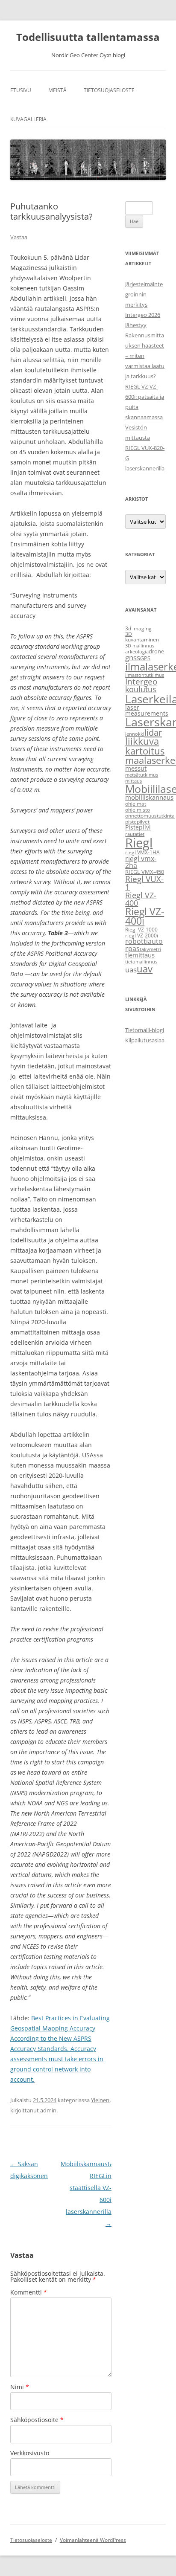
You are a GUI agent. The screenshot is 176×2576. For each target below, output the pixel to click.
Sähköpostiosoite (37, 2420)
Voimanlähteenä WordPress (93, 2540)
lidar (153, 732)
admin (48, 2110)
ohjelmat (136, 804)
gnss (133, 657)
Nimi (20, 2387)
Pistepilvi (138, 827)
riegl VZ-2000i (142, 936)
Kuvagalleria (28, 119)
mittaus (133, 781)
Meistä (57, 90)
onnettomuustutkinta (150, 816)
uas (131, 969)
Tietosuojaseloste (109, 90)
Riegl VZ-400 (141, 899)
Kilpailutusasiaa (145, 1040)
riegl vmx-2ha (141, 862)
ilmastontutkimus (145, 675)
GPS (145, 658)
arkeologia (137, 652)
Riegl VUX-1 (144, 883)
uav (145, 969)
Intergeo (141, 682)
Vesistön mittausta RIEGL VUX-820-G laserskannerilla (145, 448)
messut (136, 768)
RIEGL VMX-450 (145, 872)
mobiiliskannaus (149, 797)
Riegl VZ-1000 (141, 930)
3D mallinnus (140, 646)
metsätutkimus (142, 775)
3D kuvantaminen (142, 637)
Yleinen (100, 2100)
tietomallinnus (141, 962)
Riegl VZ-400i (145, 917)
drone (156, 651)
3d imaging (138, 628)
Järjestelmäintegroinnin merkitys (144, 294)
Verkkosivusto (30, 2453)
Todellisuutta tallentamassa (88, 37)
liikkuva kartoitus (145, 746)
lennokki (135, 734)
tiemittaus (140, 955)
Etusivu (21, 90)
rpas (132, 949)
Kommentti (29, 2292)
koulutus (141, 689)
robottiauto (144, 941)
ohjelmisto (138, 810)
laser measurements (147, 710)
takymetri (150, 949)
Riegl (139, 843)
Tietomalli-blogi (145, 1030)
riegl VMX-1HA (142, 852)
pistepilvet (137, 822)
